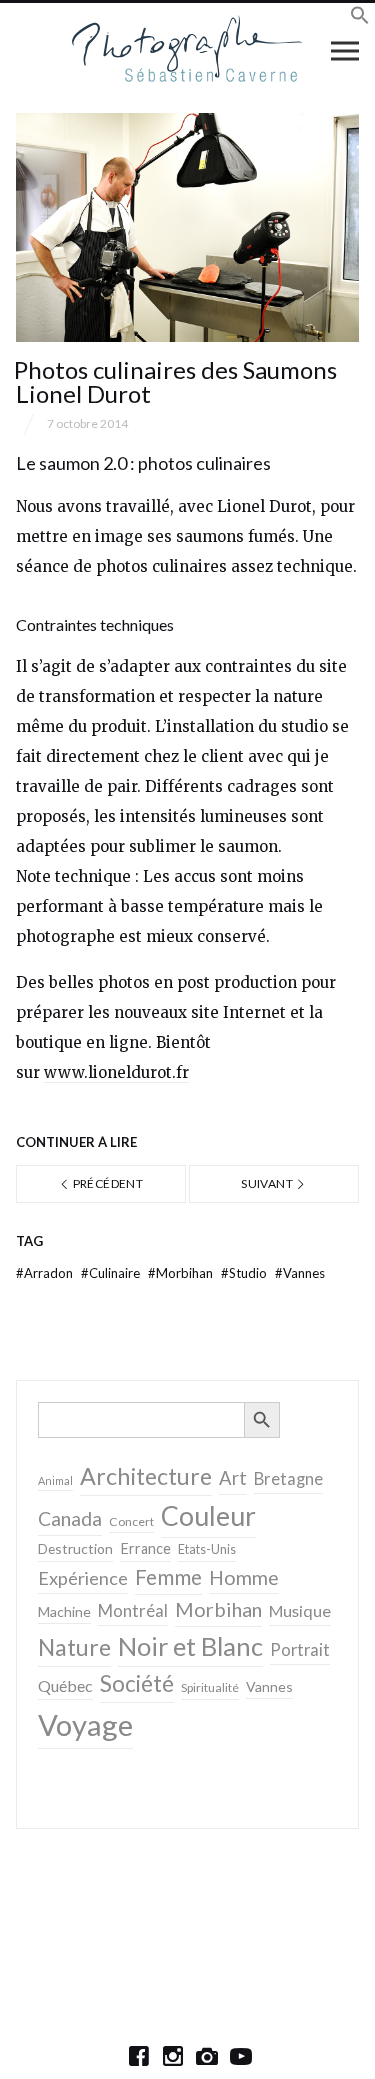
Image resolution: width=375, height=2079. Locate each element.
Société (137, 1683)
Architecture (146, 1476)
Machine (64, 1611)
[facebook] (139, 2056)
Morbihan (182, 1273)
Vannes (300, 1273)
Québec (65, 1685)
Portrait (300, 1650)
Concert (131, 1521)
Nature (74, 1647)
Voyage (85, 1724)
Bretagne (288, 1479)
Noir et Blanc (190, 1646)
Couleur (208, 1516)
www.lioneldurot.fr (116, 1072)
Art (233, 1478)
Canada (70, 1518)
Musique (300, 1610)
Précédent (106, 1183)
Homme (244, 1577)
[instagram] (173, 2056)
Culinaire (112, 1273)
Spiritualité (210, 1687)
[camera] (207, 2056)
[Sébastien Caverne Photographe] (187, 50)
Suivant (268, 1183)
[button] (360, 18)
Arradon (46, 1273)
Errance (145, 1548)
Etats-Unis (207, 1549)
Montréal (133, 1610)
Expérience (83, 1578)
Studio (245, 1273)
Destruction (75, 1548)
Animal (55, 1480)
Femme (168, 1577)
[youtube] (241, 2056)
